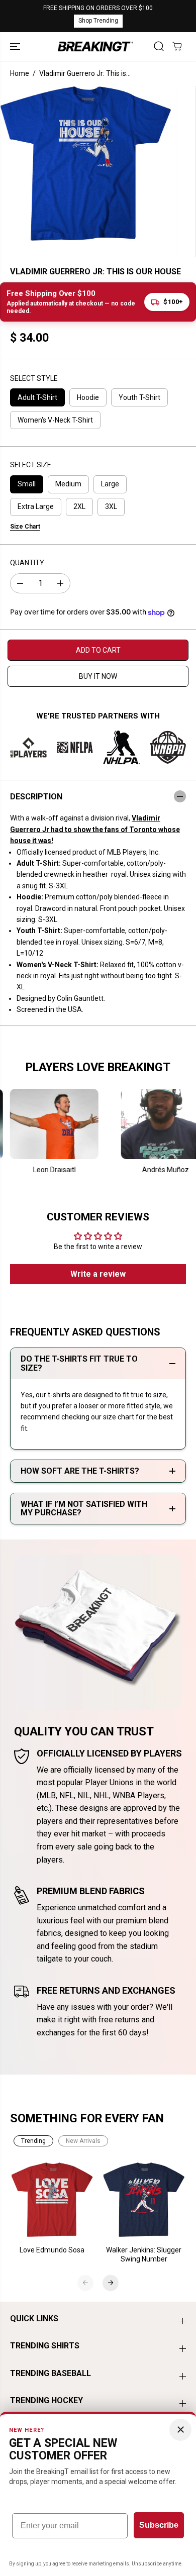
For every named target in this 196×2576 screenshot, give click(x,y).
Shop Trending (98, 21)
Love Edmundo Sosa (52, 2250)
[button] (16, 46)
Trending (33, 2141)
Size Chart (25, 527)
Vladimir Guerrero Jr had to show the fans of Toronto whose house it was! (95, 829)
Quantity (27, 563)
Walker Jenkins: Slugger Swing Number (144, 2254)
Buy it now (98, 676)
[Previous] (85, 2283)
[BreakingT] (95, 46)
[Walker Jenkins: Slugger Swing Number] (144, 2200)
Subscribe (159, 2525)
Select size (31, 465)
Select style (34, 378)
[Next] (111, 2283)
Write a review (98, 1274)
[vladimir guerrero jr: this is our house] (86, 163)
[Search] (159, 46)
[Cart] (177, 46)
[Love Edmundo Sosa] (53, 2200)
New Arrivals (83, 2141)
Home (20, 73)
